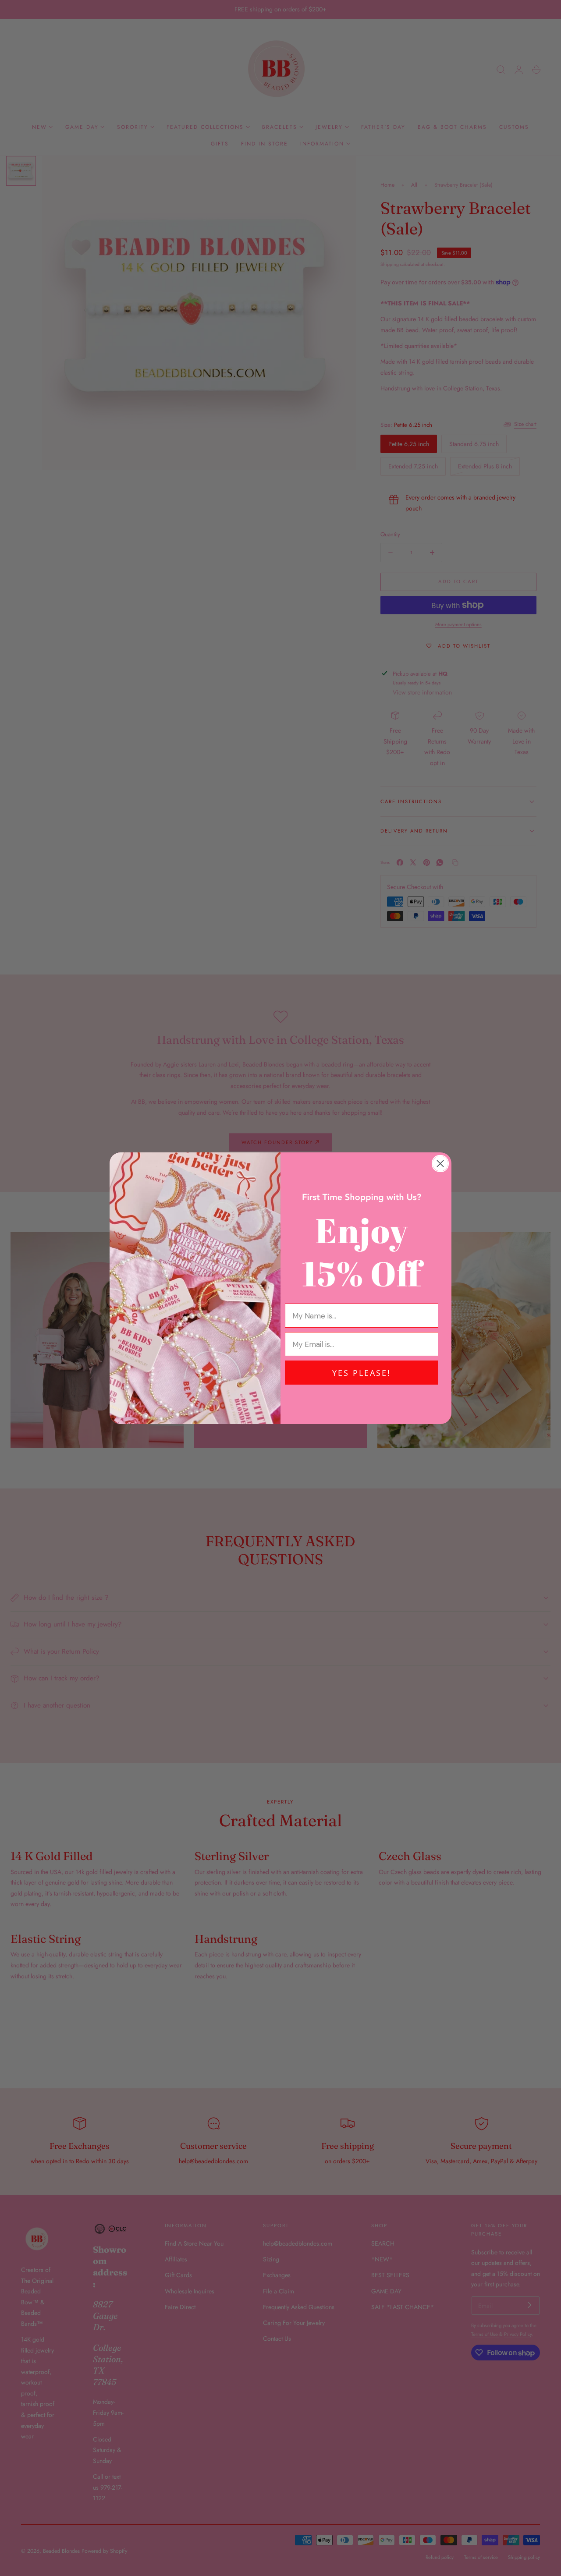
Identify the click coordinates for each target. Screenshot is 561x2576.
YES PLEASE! (362, 1373)
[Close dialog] (440, 1164)
